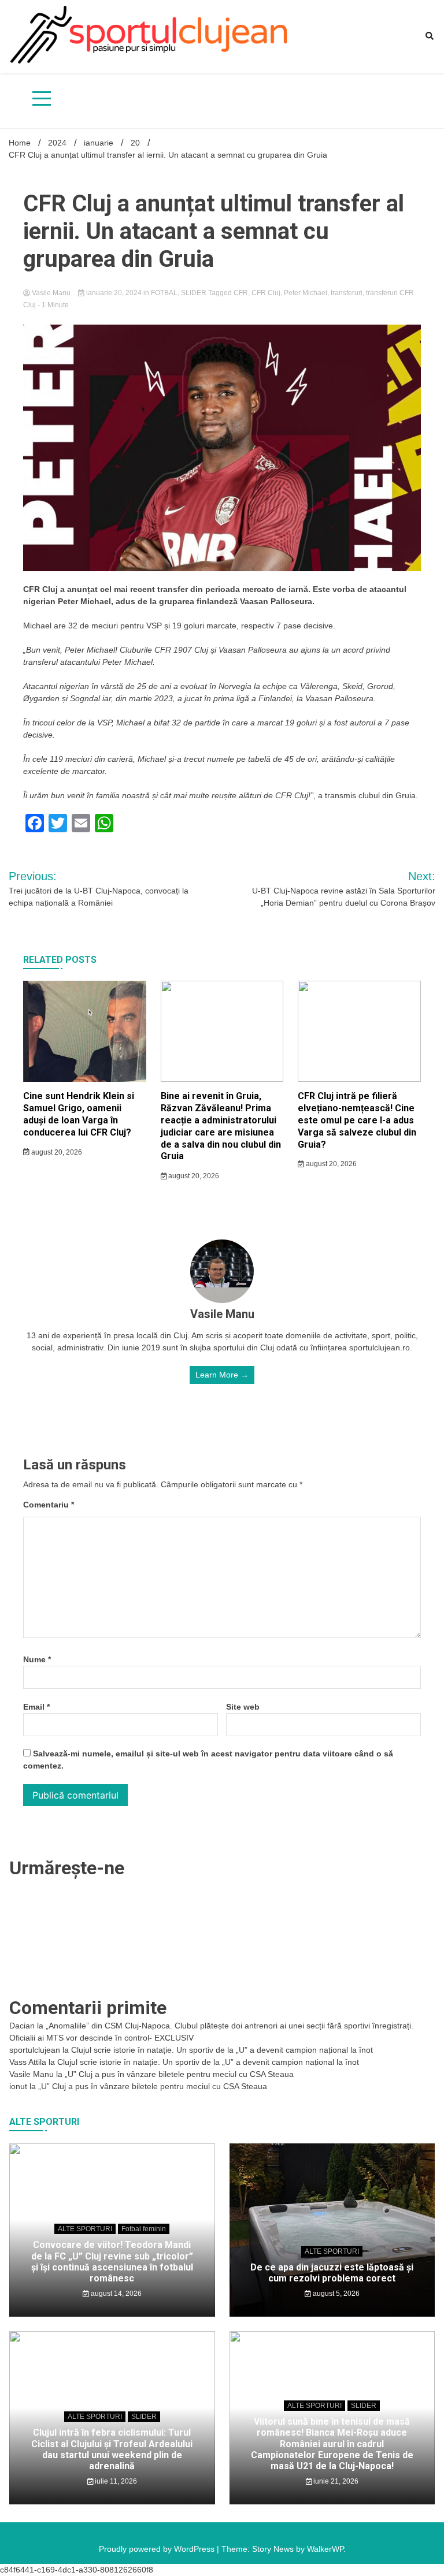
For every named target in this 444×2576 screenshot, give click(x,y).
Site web (243, 1707)
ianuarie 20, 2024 (114, 293)
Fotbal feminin (144, 2229)
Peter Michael (306, 293)
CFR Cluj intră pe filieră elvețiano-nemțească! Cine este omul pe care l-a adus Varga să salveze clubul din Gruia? (357, 1120)
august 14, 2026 (115, 2294)
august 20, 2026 (56, 1152)
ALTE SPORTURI (85, 2229)
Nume (37, 1659)
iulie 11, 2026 (115, 2481)
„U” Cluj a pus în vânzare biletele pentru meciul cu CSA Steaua (179, 2074)
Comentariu (49, 1505)
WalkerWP (325, 2549)
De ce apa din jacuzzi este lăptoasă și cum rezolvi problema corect (332, 2273)
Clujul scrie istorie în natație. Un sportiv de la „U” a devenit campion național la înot (222, 2050)
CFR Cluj (266, 293)
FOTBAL (164, 293)
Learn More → (222, 1375)
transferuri (347, 293)
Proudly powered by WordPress (158, 2549)
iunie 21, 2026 (335, 2481)
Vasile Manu (51, 293)
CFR (241, 293)
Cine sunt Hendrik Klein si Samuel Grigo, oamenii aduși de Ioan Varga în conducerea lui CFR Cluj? (79, 1114)
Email (36, 1707)
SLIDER (194, 293)
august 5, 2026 (335, 2294)
